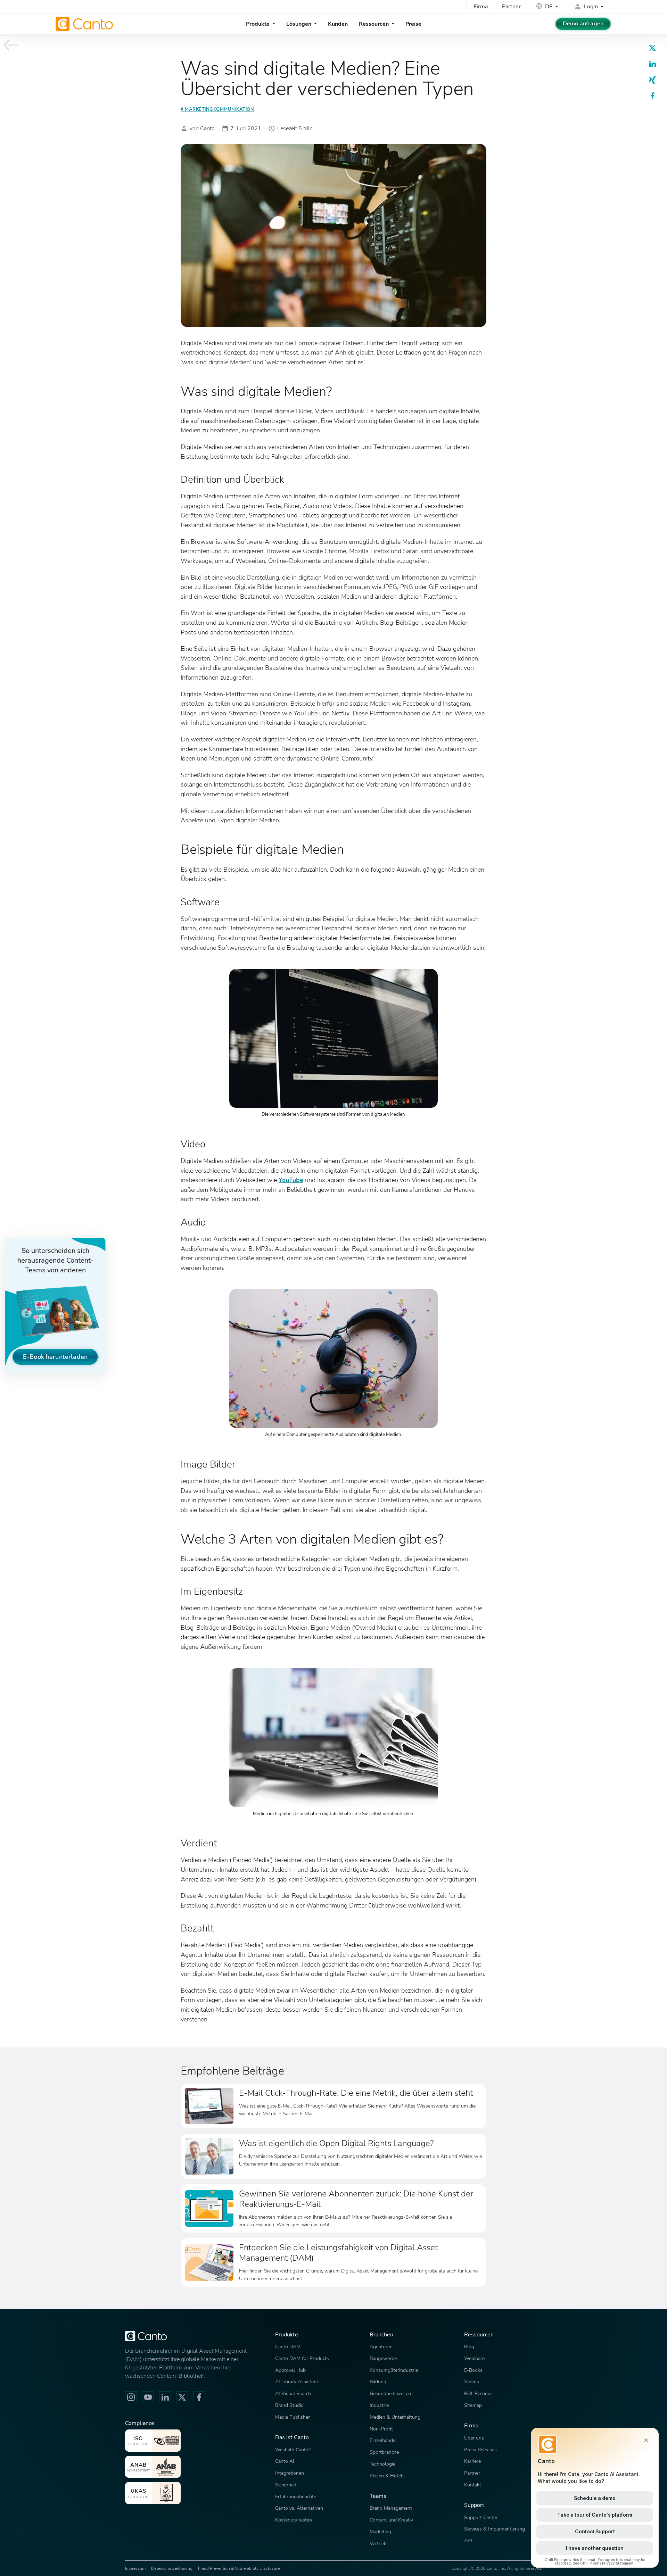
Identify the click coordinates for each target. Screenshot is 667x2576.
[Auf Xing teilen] (652, 80)
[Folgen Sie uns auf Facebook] (199, 2397)
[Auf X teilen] (652, 48)
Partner (511, 7)
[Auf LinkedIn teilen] (652, 64)
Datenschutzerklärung (172, 2568)
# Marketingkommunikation (217, 109)
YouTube (291, 1180)
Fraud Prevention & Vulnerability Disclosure (239, 2568)
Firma (481, 7)
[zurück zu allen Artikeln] (11, 45)
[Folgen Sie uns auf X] (182, 2397)
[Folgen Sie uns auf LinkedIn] (165, 2397)
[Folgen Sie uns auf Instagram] (131, 2397)
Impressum (135, 2568)
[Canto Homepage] (85, 24)
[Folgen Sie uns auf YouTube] (148, 2397)
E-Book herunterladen (55, 1357)
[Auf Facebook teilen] (652, 96)
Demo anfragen (583, 24)
